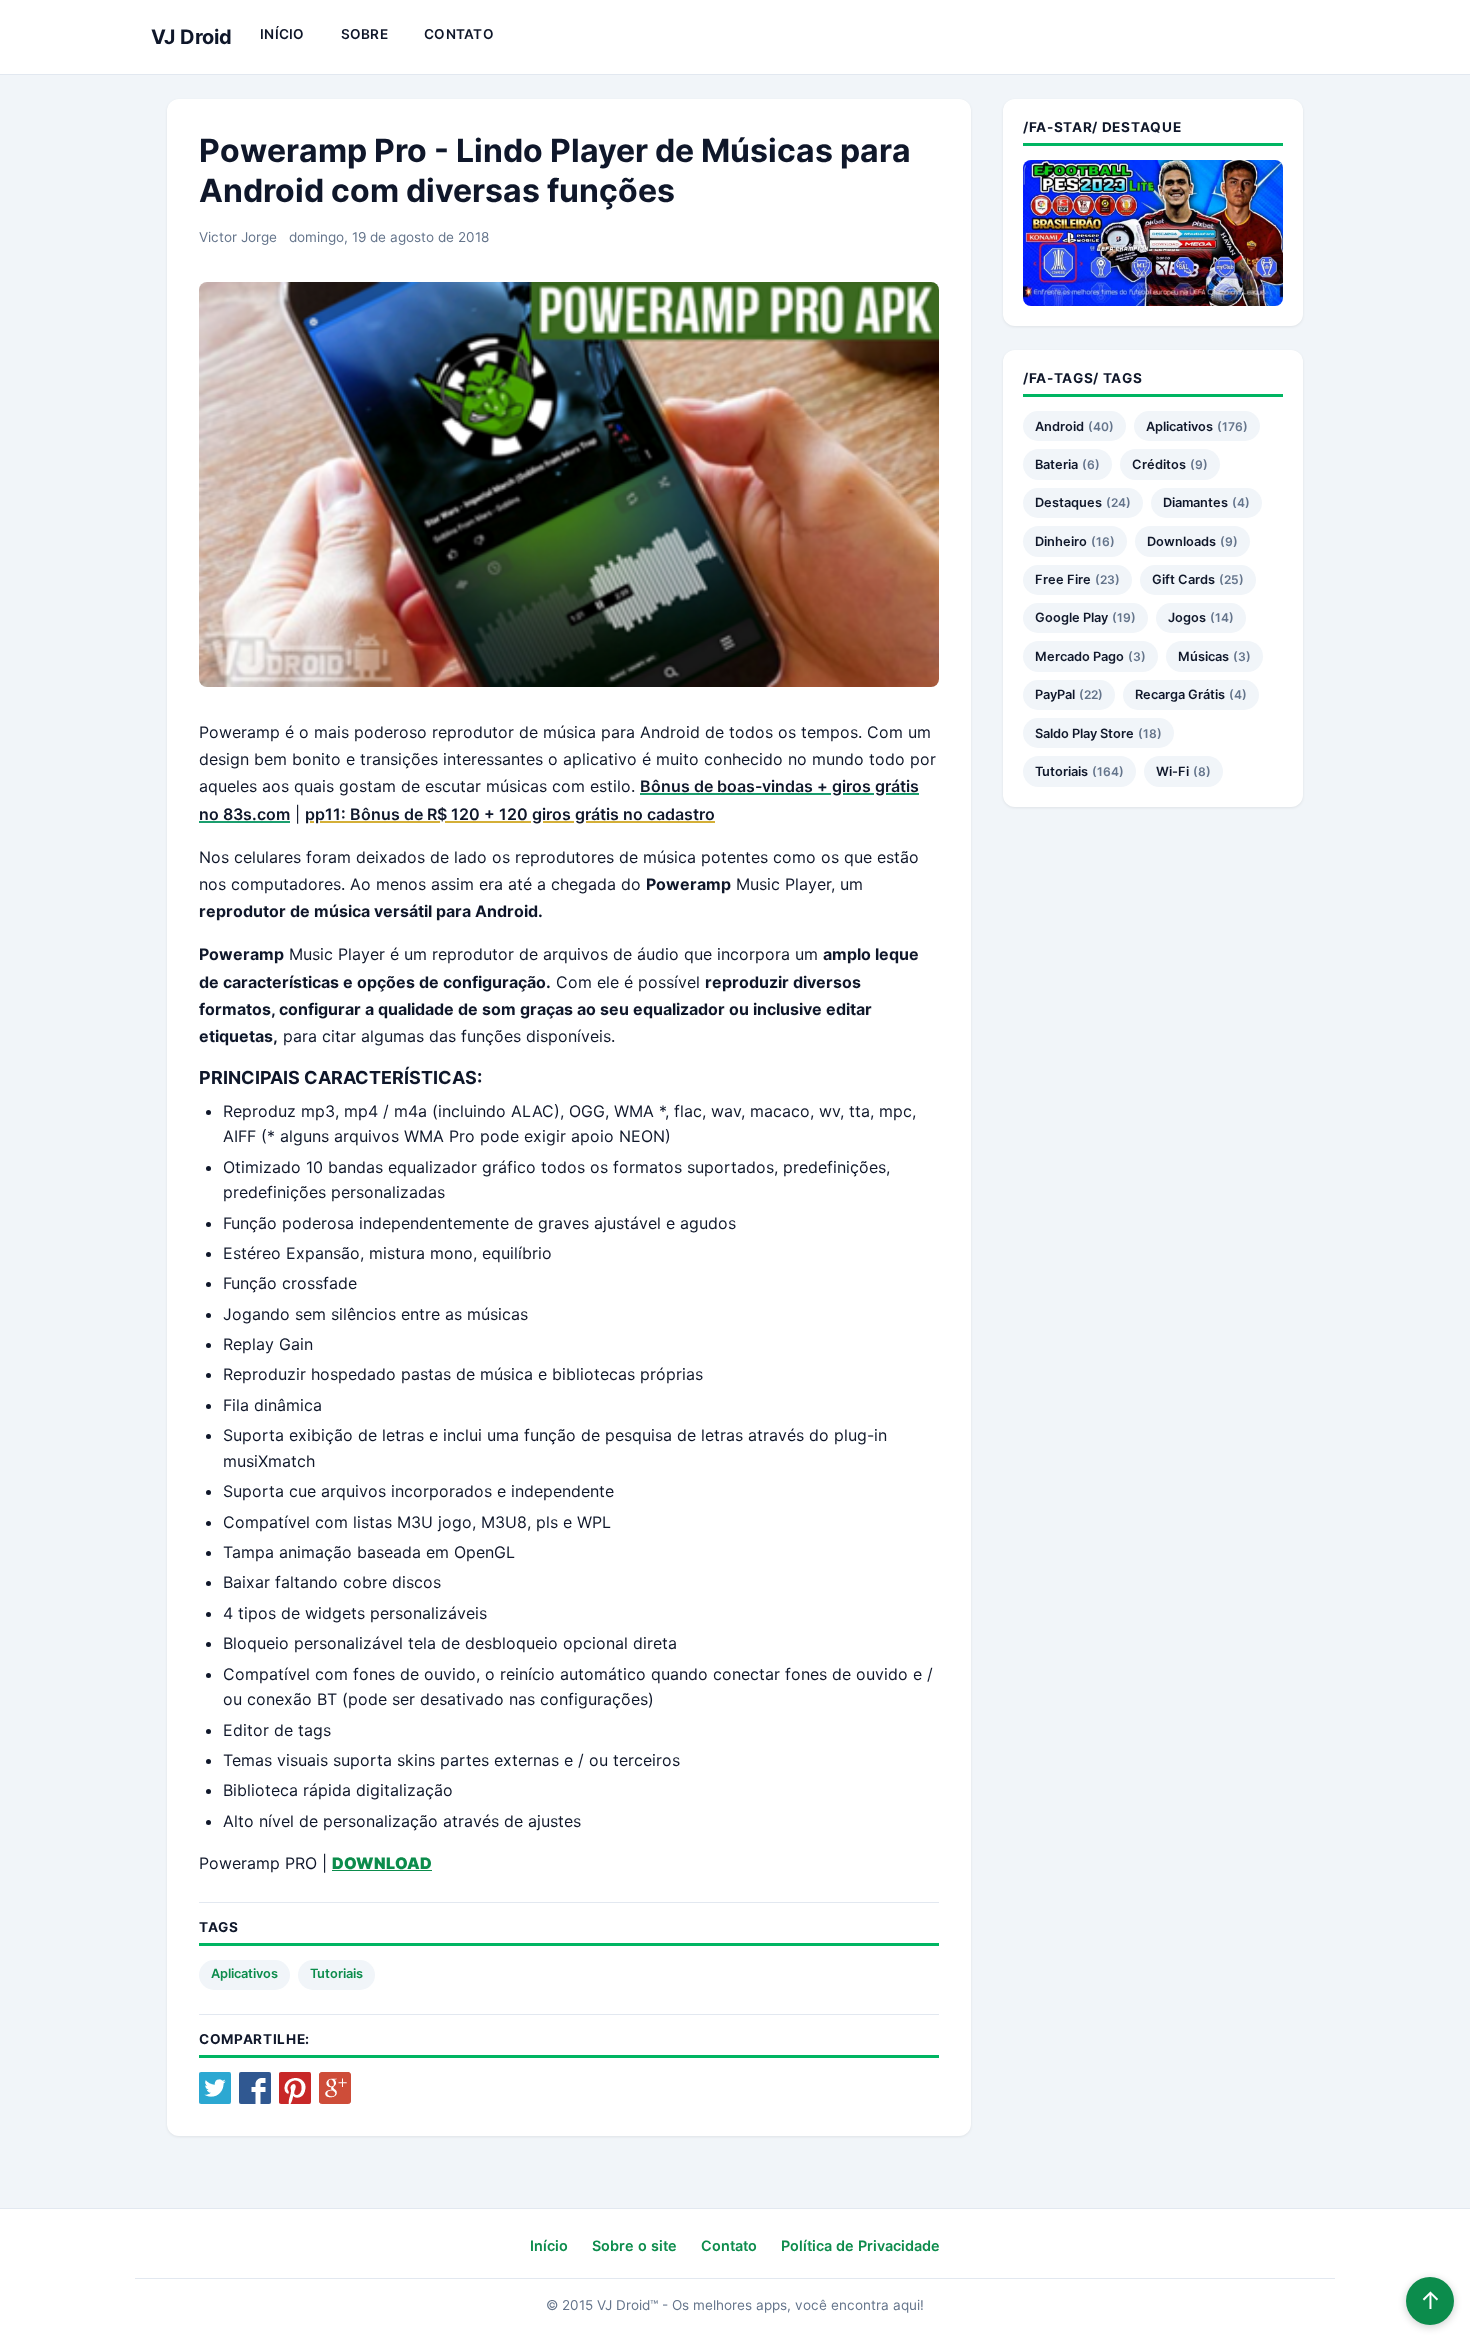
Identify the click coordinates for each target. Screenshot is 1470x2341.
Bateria (1056, 464)
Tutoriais (336, 1973)
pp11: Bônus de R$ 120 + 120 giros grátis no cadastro (510, 814)
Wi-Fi (1172, 771)
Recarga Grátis (1180, 694)
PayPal (1055, 694)
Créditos (1159, 464)
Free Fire (1063, 579)
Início (282, 34)
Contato (459, 34)
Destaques (1068, 502)
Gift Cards (1183, 579)
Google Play (1071, 617)
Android (1059, 426)
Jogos (1187, 617)
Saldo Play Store (1084, 733)
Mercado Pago (1079, 656)
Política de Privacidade (860, 2245)
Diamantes (1195, 502)
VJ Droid (191, 37)
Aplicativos (244, 1973)
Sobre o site (634, 2245)
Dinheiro (1061, 541)
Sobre (364, 34)
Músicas (1203, 656)
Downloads (1181, 541)
